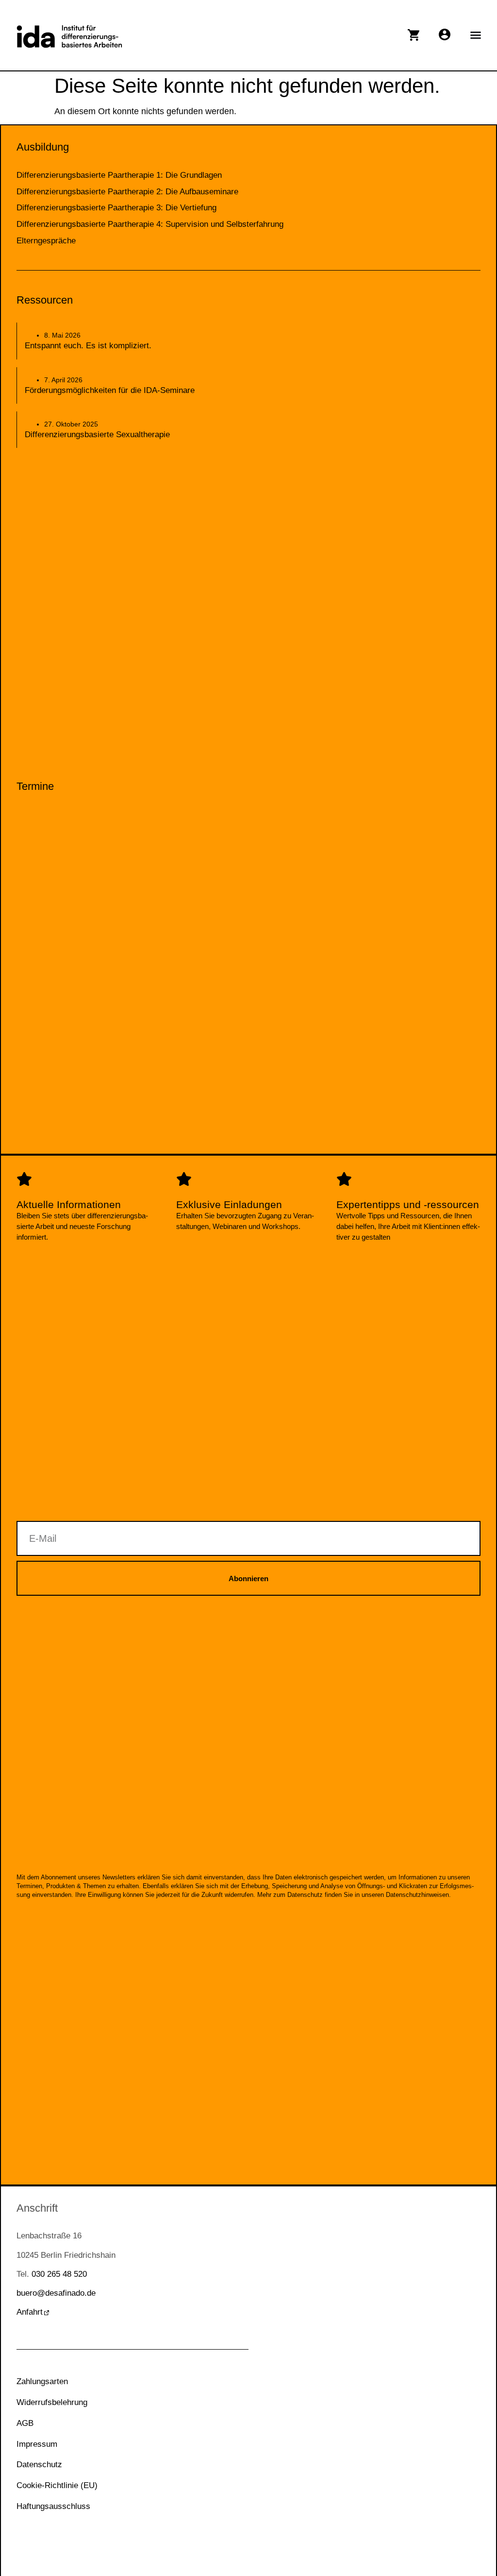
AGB (25, 2423)
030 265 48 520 (59, 2274)
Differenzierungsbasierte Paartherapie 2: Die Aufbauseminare (127, 192)
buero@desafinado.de (56, 2293)
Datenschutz (39, 2465)
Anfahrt (30, 2312)
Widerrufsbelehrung (52, 2402)
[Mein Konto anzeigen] (445, 34)
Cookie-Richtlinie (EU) (57, 2485)
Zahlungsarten (42, 2381)
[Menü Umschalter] (476, 35)
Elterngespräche (46, 241)
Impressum (37, 2444)
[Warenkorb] (414, 35)
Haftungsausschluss (53, 2506)
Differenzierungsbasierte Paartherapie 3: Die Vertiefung (116, 208)
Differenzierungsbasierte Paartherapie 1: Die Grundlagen (119, 175)
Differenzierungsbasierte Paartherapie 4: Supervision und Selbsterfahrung (150, 224)
